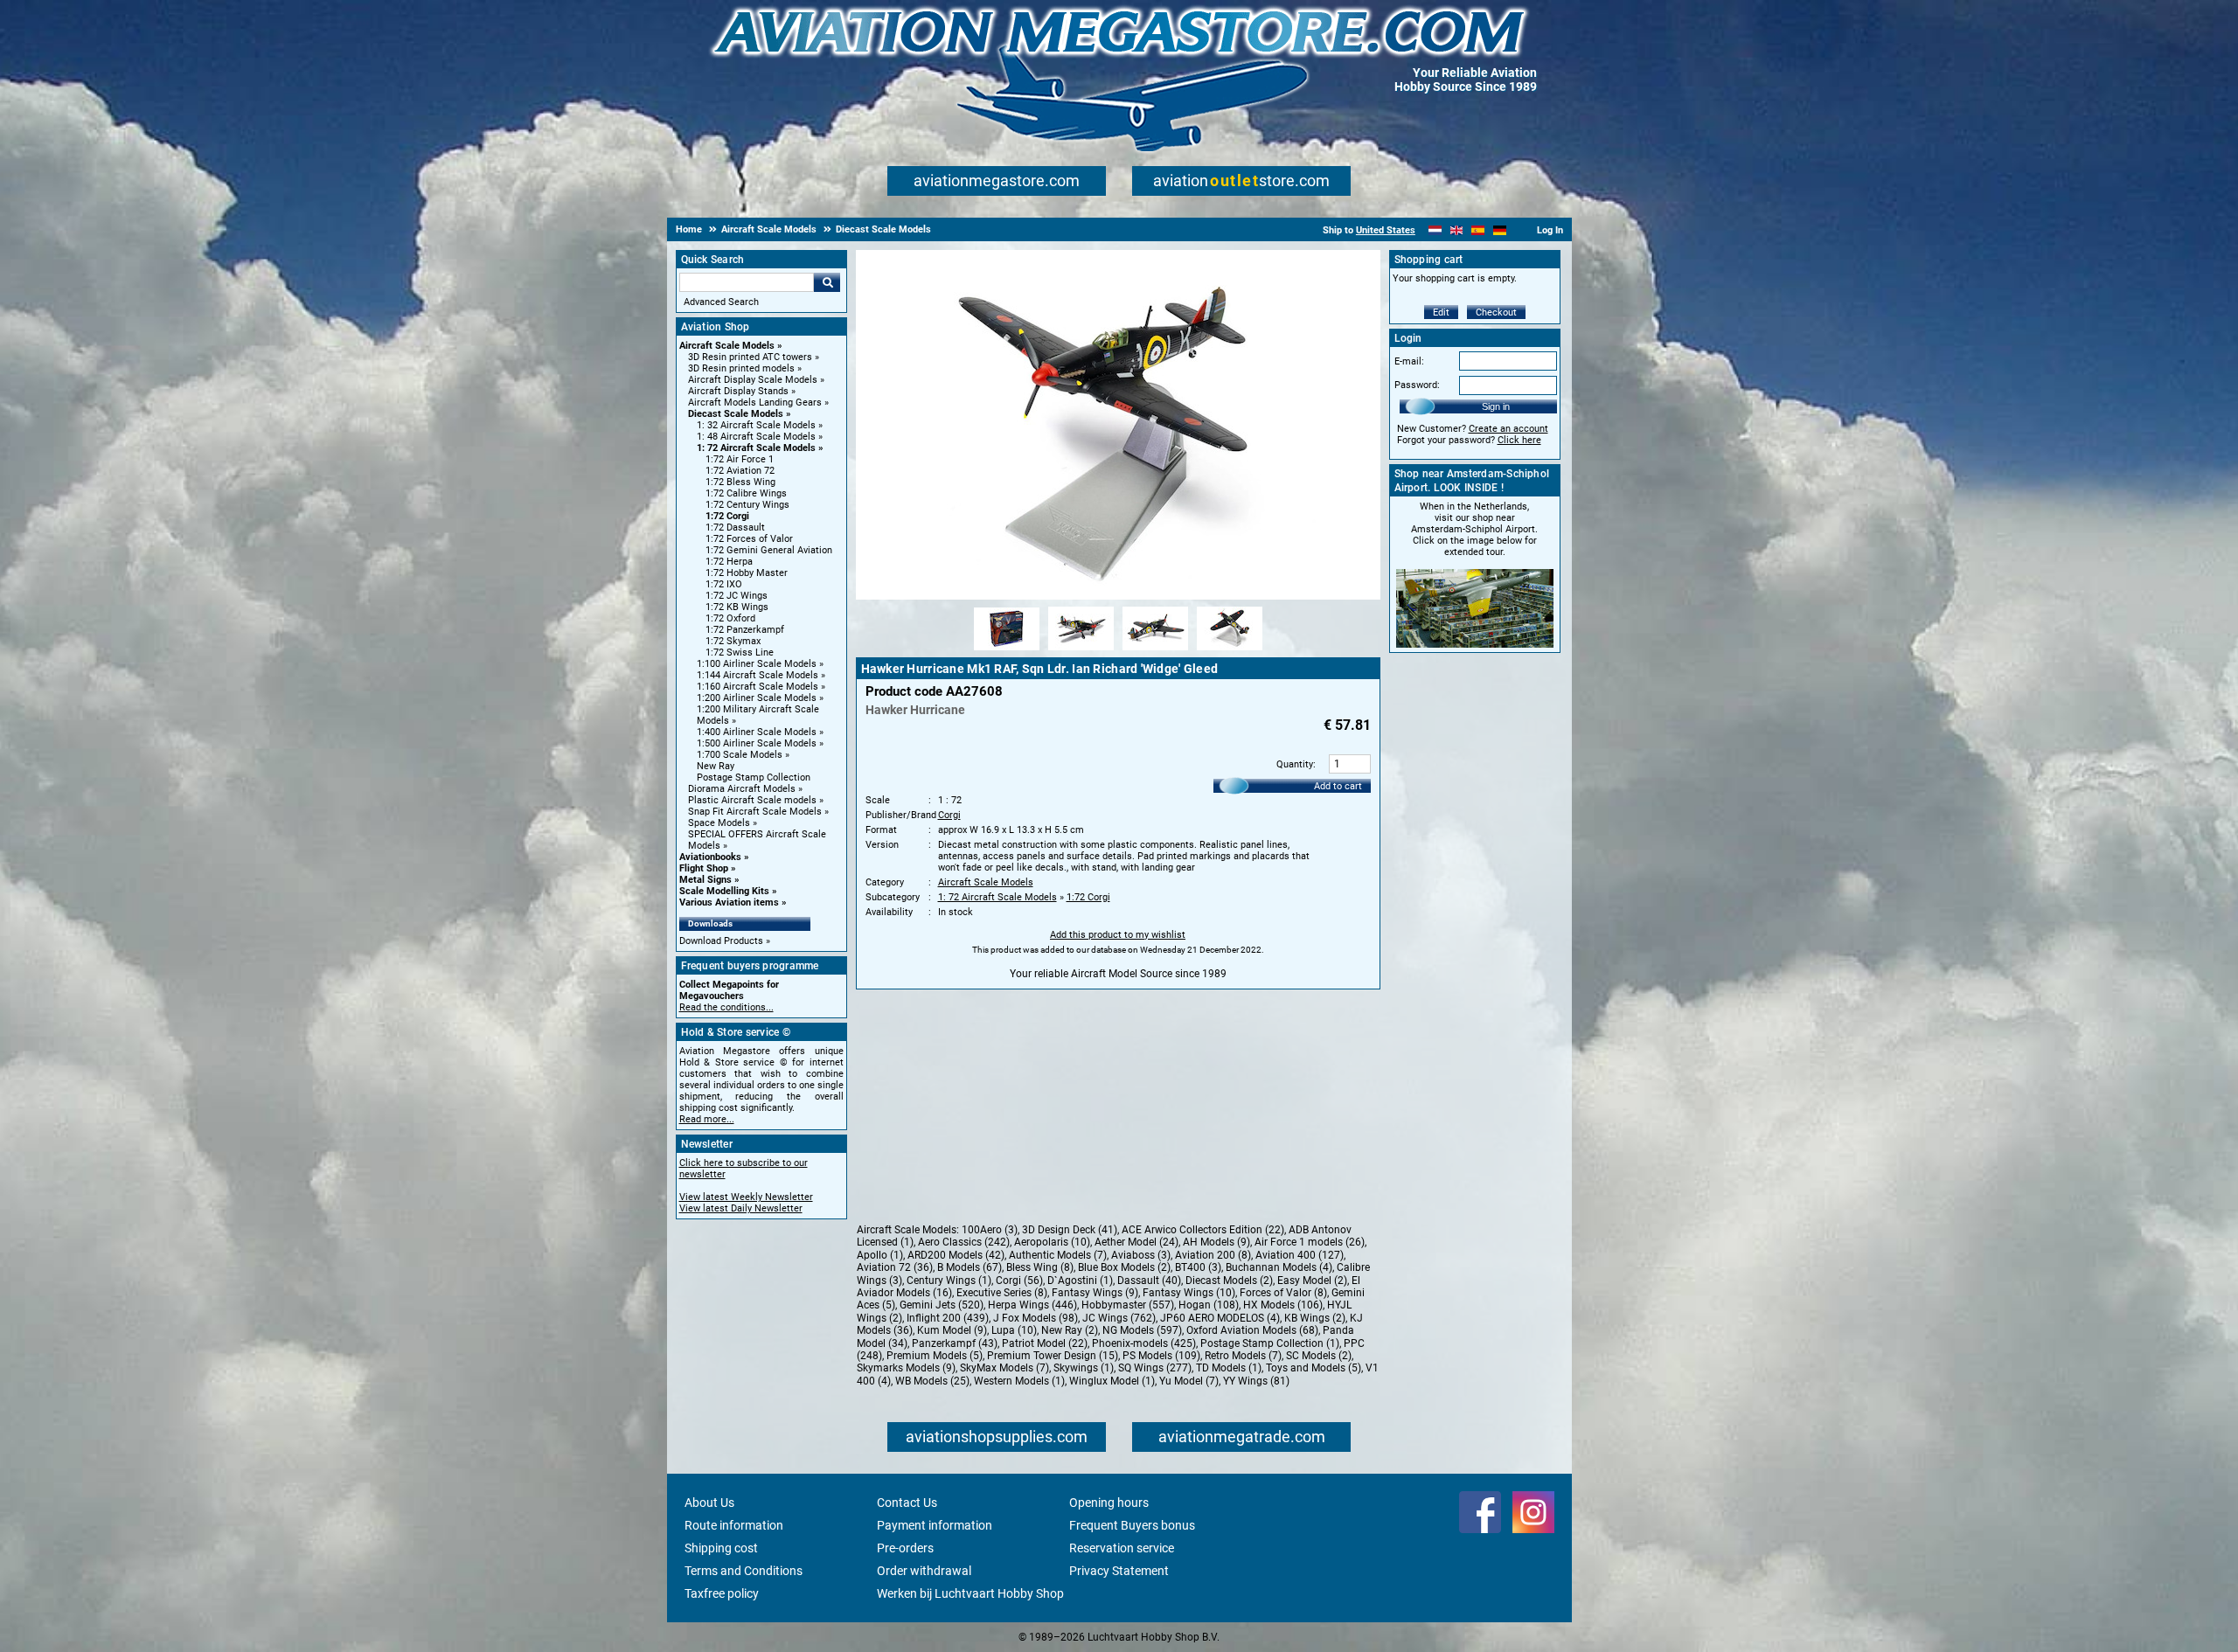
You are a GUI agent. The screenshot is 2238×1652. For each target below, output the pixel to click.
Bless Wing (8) (1040, 1267)
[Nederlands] (1435, 230)
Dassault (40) (1149, 1281)
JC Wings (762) (1119, 1318)
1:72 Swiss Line (740, 652)
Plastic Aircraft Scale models (752, 800)
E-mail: (1409, 361)
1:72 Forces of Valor (749, 539)
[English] (1457, 230)
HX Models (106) (1283, 1305)
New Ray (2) (1070, 1330)
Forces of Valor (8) (1283, 1293)
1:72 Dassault (735, 528)
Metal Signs (705, 880)
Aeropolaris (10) (1052, 1242)
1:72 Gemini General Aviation (769, 550)
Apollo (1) (880, 1255)
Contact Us (907, 1503)
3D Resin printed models (741, 368)
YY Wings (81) (1256, 1381)
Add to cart (1338, 786)
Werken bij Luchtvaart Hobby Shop (970, 1593)
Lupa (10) (1014, 1330)
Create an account (1508, 429)
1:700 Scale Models (740, 755)
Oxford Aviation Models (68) (1252, 1330)
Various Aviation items (729, 902)
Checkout (1496, 312)
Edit (1441, 312)
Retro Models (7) (1243, 1356)
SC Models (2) (1319, 1356)
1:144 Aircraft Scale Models (758, 675)
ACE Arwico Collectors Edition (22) (1203, 1230)
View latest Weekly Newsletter (746, 1197)
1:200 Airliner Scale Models (757, 698)
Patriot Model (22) (1045, 1343)
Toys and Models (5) (1314, 1368)
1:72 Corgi (727, 516)
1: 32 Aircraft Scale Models (756, 425)
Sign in (1496, 406)
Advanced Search (721, 302)
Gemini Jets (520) (942, 1305)
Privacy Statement (1119, 1571)
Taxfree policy (722, 1593)
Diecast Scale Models (736, 414)
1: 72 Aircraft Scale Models (756, 448)
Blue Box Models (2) (1124, 1267)
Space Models (719, 823)
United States (1386, 230)
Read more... (707, 1119)
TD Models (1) (1229, 1368)
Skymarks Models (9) (906, 1368)
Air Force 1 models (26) (1310, 1242)
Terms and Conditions (744, 1571)
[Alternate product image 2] (1081, 651)
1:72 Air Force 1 (740, 459)
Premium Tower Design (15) (1053, 1356)
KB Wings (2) (1315, 1318)
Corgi (949, 815)
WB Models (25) (932, 1381)
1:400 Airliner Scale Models (757, 732)
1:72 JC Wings (737, 596)
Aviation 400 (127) (1300, 1255)
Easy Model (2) (1312, 1281)
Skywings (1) (1084, 1368)
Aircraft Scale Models (727, 346)
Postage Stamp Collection (754, 777)
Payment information (935, 1525)
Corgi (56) (1019, 1281)
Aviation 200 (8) (1213, 1255)
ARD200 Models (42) (956, 1255)
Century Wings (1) (949, 1281)
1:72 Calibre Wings (746, 493)
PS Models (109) (1161, 1356)
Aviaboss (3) (1141, 1255)
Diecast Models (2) (1229, 1281)
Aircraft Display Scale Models (753, 380)
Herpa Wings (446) (1032, 1305)
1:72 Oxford (730, 618)
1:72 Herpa (729, 562)
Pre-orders (905, 1548)
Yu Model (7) (1189, 1381)
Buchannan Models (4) (1279, 1267)
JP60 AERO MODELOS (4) (1220, 1318)
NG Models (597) (1142, 1330)
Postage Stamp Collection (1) (1270, 1343)
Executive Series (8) (1002, 1293)
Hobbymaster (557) (1128, 1305)
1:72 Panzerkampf (745, 630)
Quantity (1295, 764)
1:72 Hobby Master (747, 573)
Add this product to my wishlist (1118, 935)
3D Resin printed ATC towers (750, 357)
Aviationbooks (710, 857)
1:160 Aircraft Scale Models (758, 687)
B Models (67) (970, 1267)
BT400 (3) (1198, 1267)
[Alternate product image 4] (1230, 651)
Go (827, 282)
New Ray (716, 766)
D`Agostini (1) (1080, 1281)
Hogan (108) (1209, 1305)
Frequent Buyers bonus (1132, 1525)
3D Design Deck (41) (1070, 1230)
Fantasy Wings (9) (1095, 1293)
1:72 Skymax (733, 641)
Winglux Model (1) (1112, 1381)
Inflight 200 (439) (948, 1318)
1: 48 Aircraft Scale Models (756, 437)
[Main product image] (1118, 596)
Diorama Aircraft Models (742, 789)
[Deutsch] (1500, 230)
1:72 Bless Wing (740, 482)
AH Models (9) (1216, 1242)
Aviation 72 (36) (895, 1267)
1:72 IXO (724, 584)
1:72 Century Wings (747, 505)
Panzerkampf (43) (955, 1343)
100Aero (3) (990, 1230)
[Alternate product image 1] (1007, 651)
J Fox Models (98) (1036, 1318)
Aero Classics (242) (964, 1242)
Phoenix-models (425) (1144, 1343)
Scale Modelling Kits (724, 891)
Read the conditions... (726, 1007)
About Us (709, 1503)
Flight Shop (704, 868)
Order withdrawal (924, 1571)
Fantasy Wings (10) (1189, 1293)
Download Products (721, 941)
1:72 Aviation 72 (740, 471)
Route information (734, 1525)
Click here (1519, 440)
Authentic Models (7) (1058, 1255)
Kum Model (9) (952, 1330)
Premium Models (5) (935, 1356)
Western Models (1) (1019, 1381)
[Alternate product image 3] (1155, 651)
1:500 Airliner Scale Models (757, 743)
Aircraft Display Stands (738, 391)
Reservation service (1122, 1548)
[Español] (1478, 230)
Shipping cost (721, 1548)
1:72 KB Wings (737, 607)
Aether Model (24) (1136, 1242)
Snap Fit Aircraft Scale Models (755, 812)
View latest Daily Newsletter (741, 1208)
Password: (1417, 385)
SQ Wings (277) (1155, 1368)
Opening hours (1109, 1503)
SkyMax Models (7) (1004, 1368)
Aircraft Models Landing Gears (755, 403)
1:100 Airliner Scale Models (757, 664)
